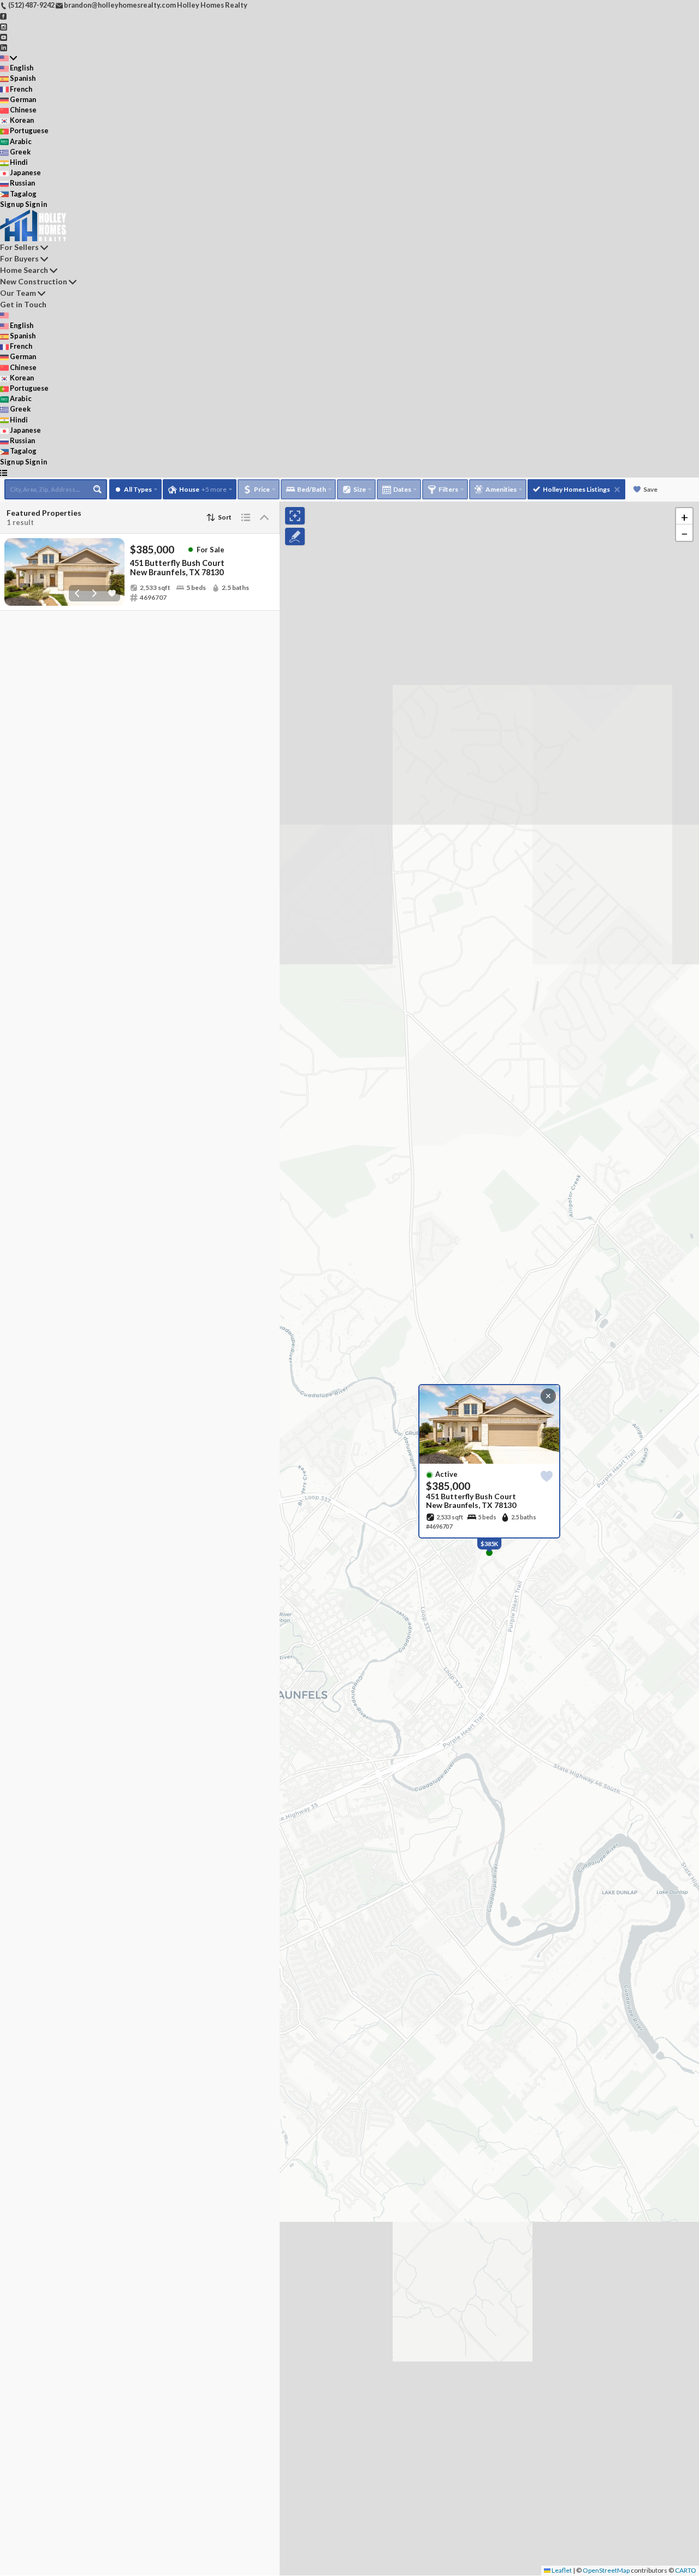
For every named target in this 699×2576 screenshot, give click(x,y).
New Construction (34, 281)
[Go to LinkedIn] (4, 47)
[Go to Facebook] (4, 15)
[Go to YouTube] (4, 37)
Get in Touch (23, 304)
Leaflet (561, 2570)
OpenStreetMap (606, 2570)
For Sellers (19, 247)
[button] (684, 516)
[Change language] (8, 58)
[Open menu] (4, 472)
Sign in (36, 204)
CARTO (686, 2570)
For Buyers (19, 258)
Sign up (12, 204)
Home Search (24, 270)
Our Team (18, 293)
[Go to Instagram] (4, 26)
